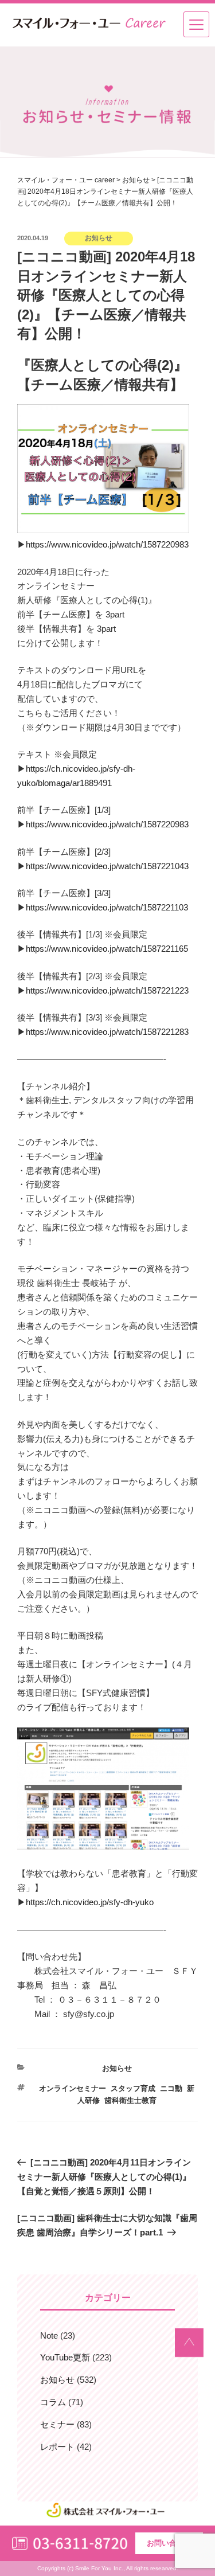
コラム (53, 2402)
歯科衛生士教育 (130, 2100)
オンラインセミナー (73, 2088)
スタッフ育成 (133, 2088)
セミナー (57, 2424)
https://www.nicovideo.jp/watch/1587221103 (107, 907)
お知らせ (117, 2068)
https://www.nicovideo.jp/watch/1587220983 (107, 544)
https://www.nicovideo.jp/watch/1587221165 (107, 949)
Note (49, 2335)
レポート (57, 2447)
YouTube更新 (65, 2357)
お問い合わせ (169, 2543)
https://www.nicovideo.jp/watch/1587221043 (107, 866)
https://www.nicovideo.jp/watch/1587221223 (107, 990)
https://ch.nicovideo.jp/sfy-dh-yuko (90, 1902)
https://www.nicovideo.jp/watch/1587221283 (107, 1032)
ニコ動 (171, 2088)
